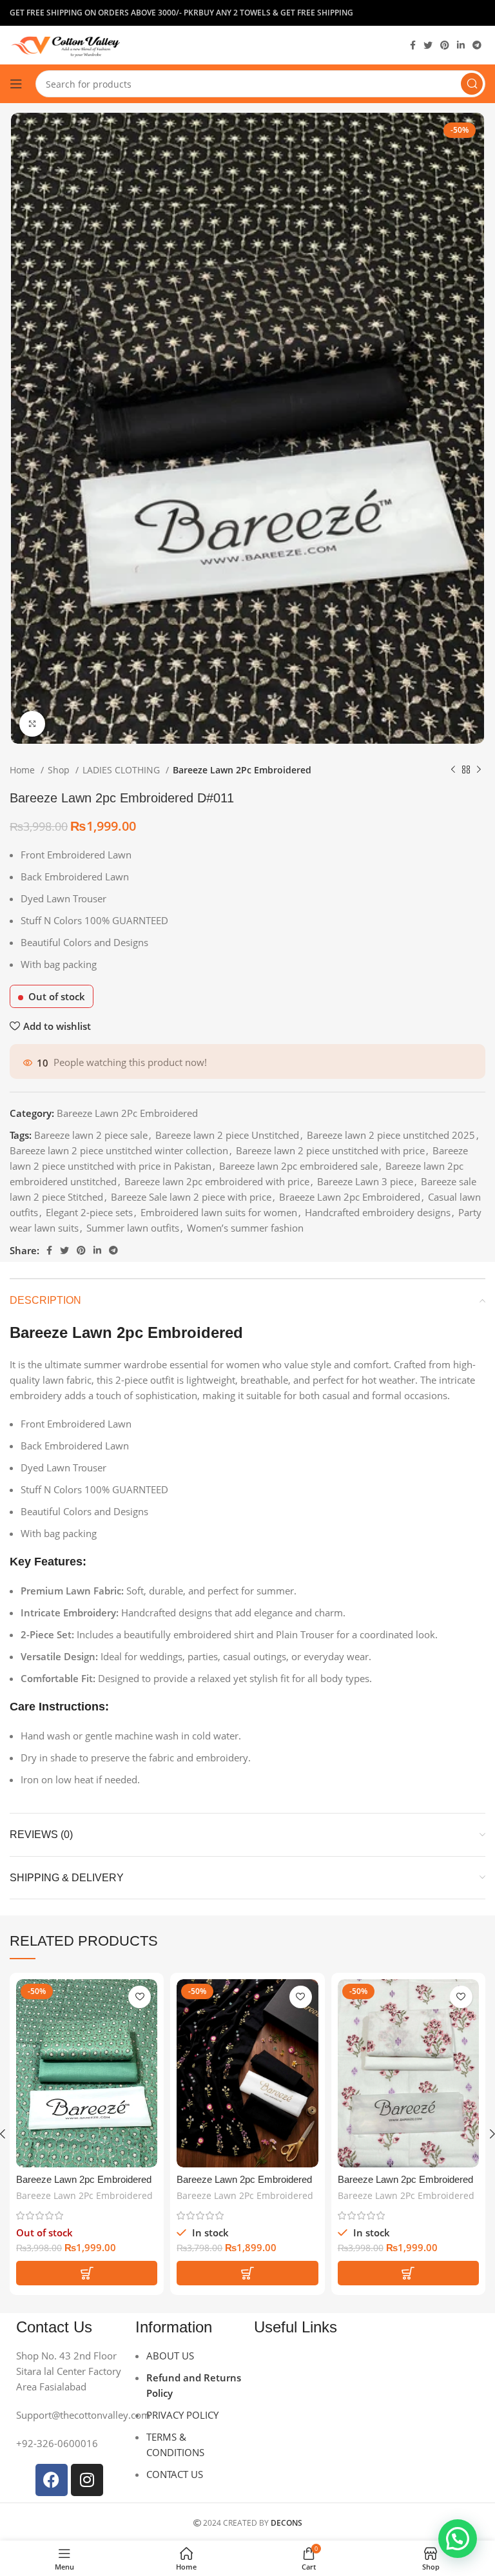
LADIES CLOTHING (122, 770)
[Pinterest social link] (445, 45)
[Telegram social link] (477, 45)
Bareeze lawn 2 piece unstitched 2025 (391, 1135)
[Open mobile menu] (16, 84)
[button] (247, 2273)
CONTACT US (175, 2474)
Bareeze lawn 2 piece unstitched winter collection (119, 1150)
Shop (60, 770)
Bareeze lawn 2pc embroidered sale (298, 1166)
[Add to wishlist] (140, 1997)
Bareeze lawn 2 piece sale (91, 1135)
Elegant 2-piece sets (89, 1212)
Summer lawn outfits (133, 1228)
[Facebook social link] (413, 45)
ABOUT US (170, 2356)
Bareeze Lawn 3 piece (365, 1181)
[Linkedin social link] (461, 45)
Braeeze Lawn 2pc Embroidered (350, 1197)
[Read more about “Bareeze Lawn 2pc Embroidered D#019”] (87, 2273)
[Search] (472, 84)
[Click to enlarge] (32, 724)
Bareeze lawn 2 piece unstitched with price (330, 1150)
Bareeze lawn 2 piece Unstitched (227, 1135)
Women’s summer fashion (245, 1228)
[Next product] (479, 770)
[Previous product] (453, 770)
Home (24, 770)
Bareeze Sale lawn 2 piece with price (191, 1197)
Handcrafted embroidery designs (378, 1212)
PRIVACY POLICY (182, 2415)
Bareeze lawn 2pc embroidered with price (217, 1181)
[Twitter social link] (428, 45)
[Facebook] (52, 2480)
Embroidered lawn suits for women (219, 1212)
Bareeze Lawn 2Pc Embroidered (242, 770)
